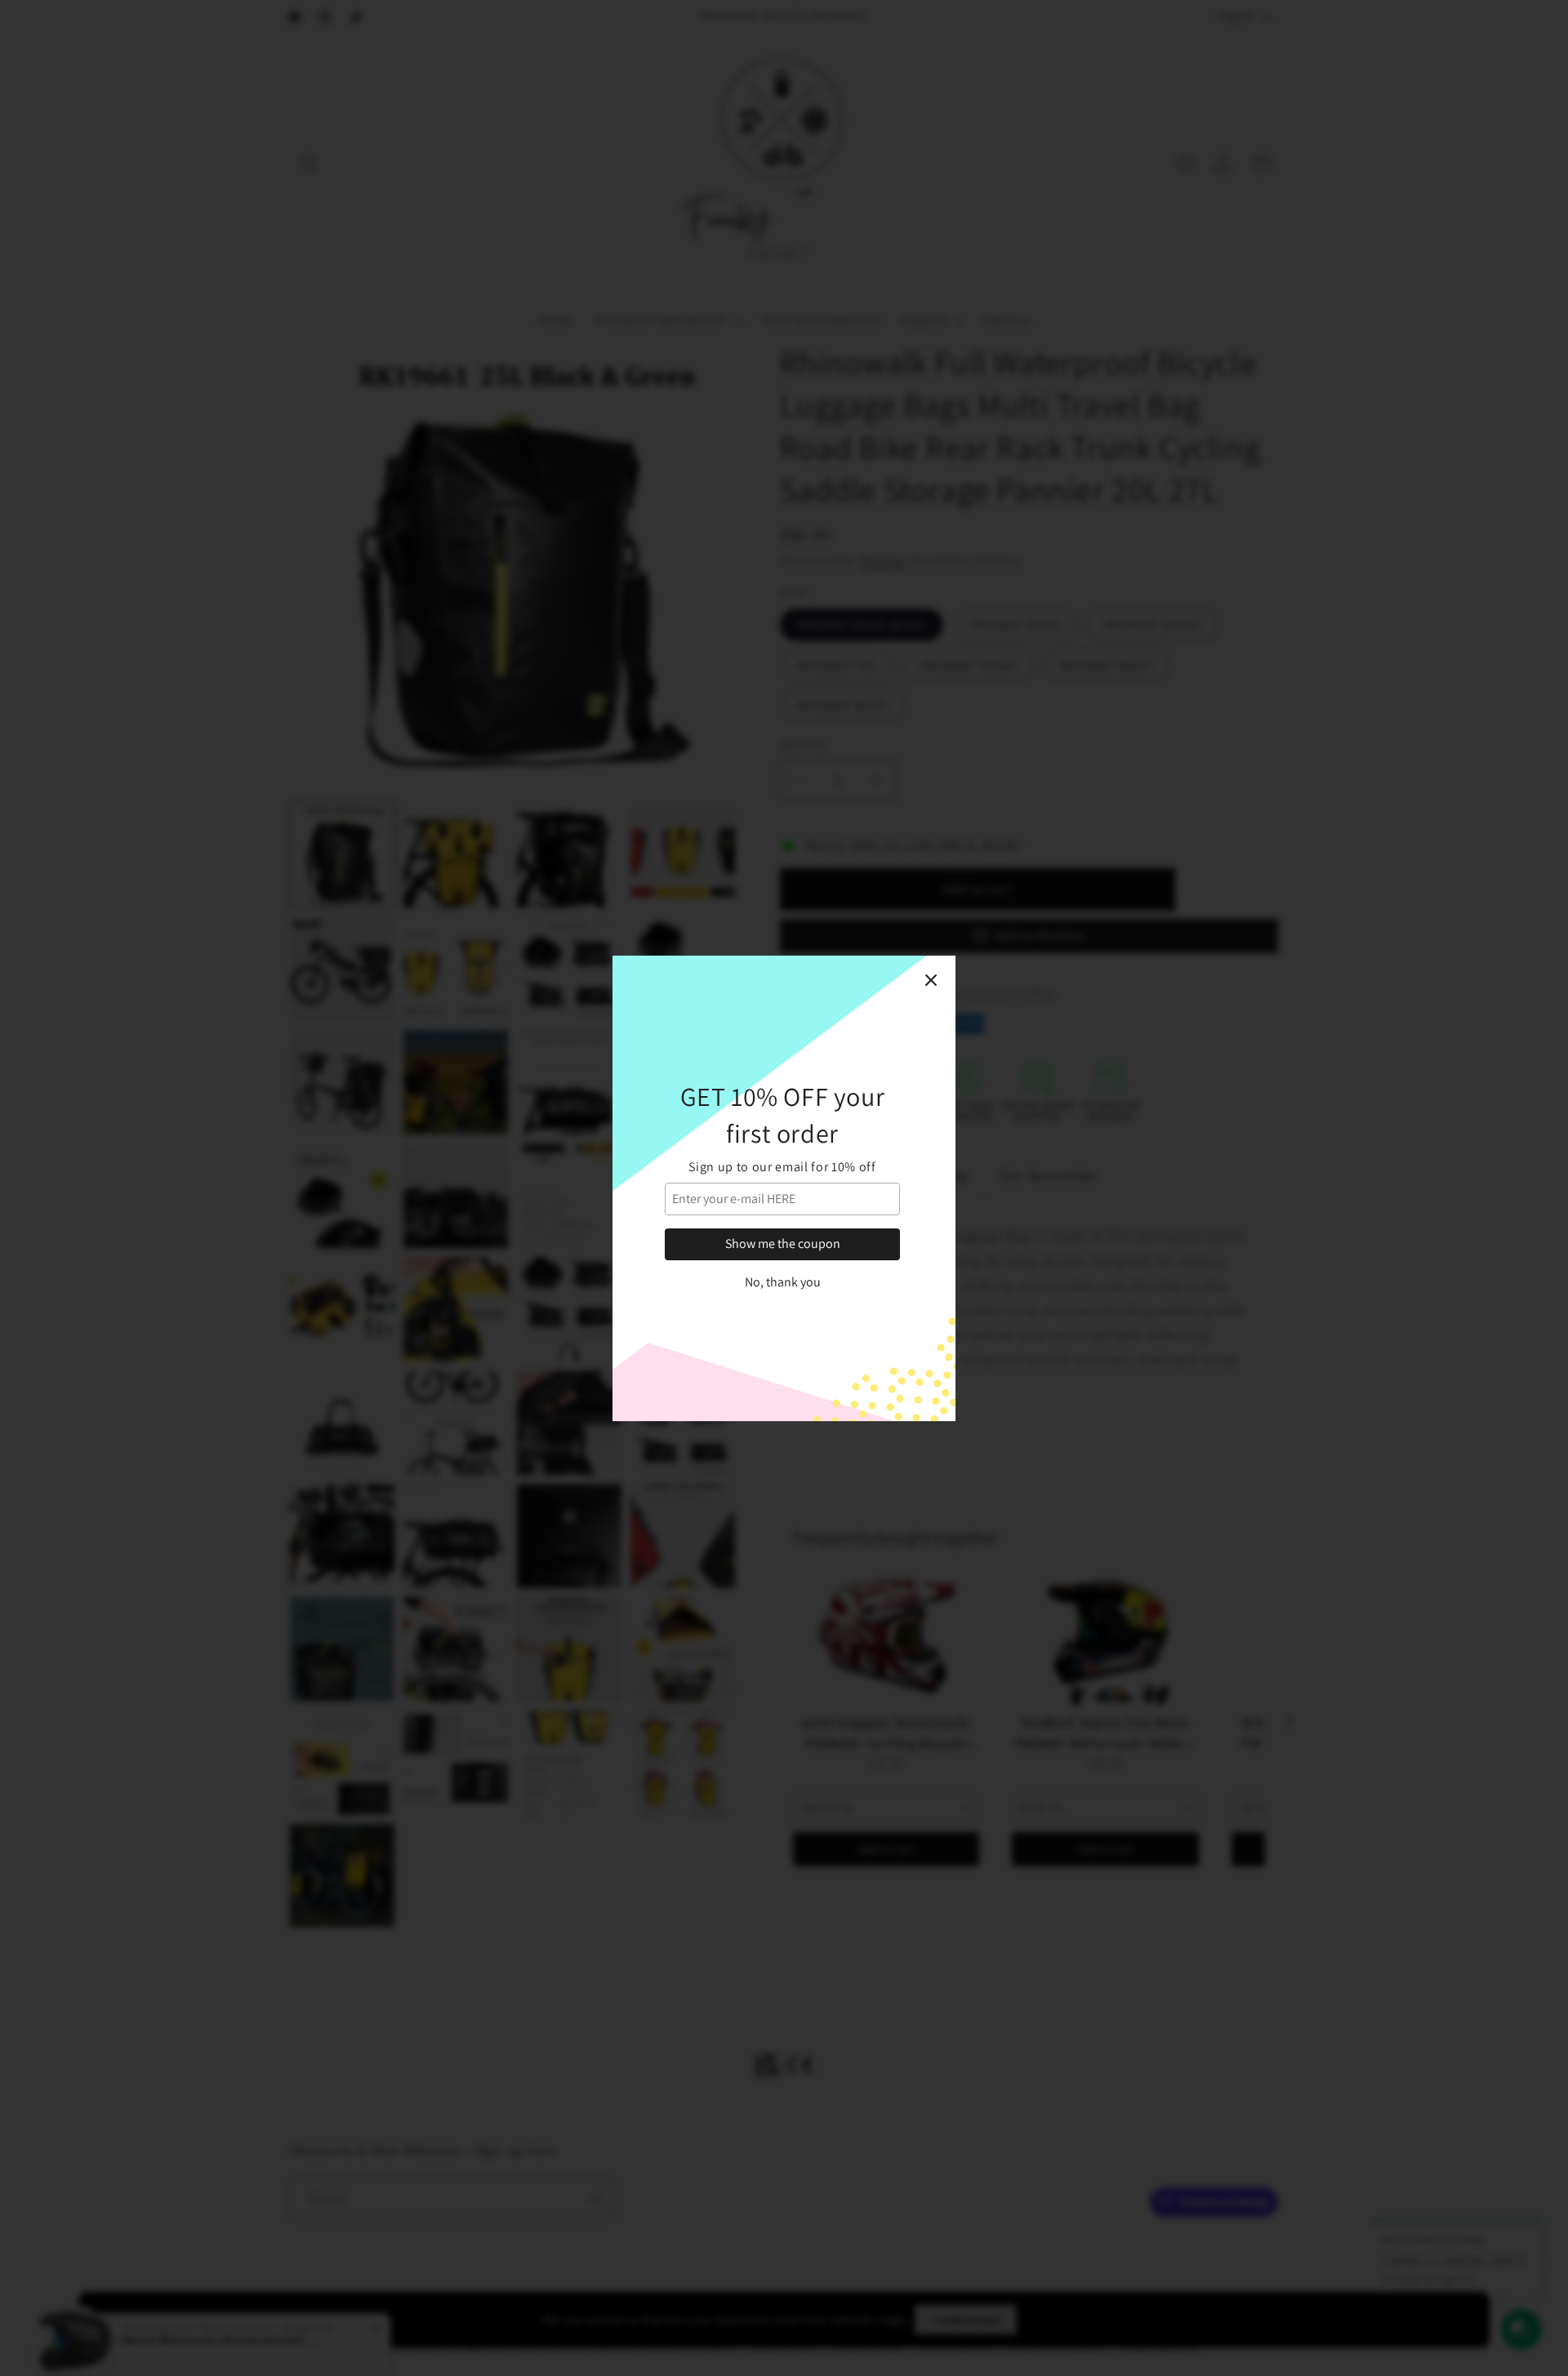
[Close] (931, 980)
